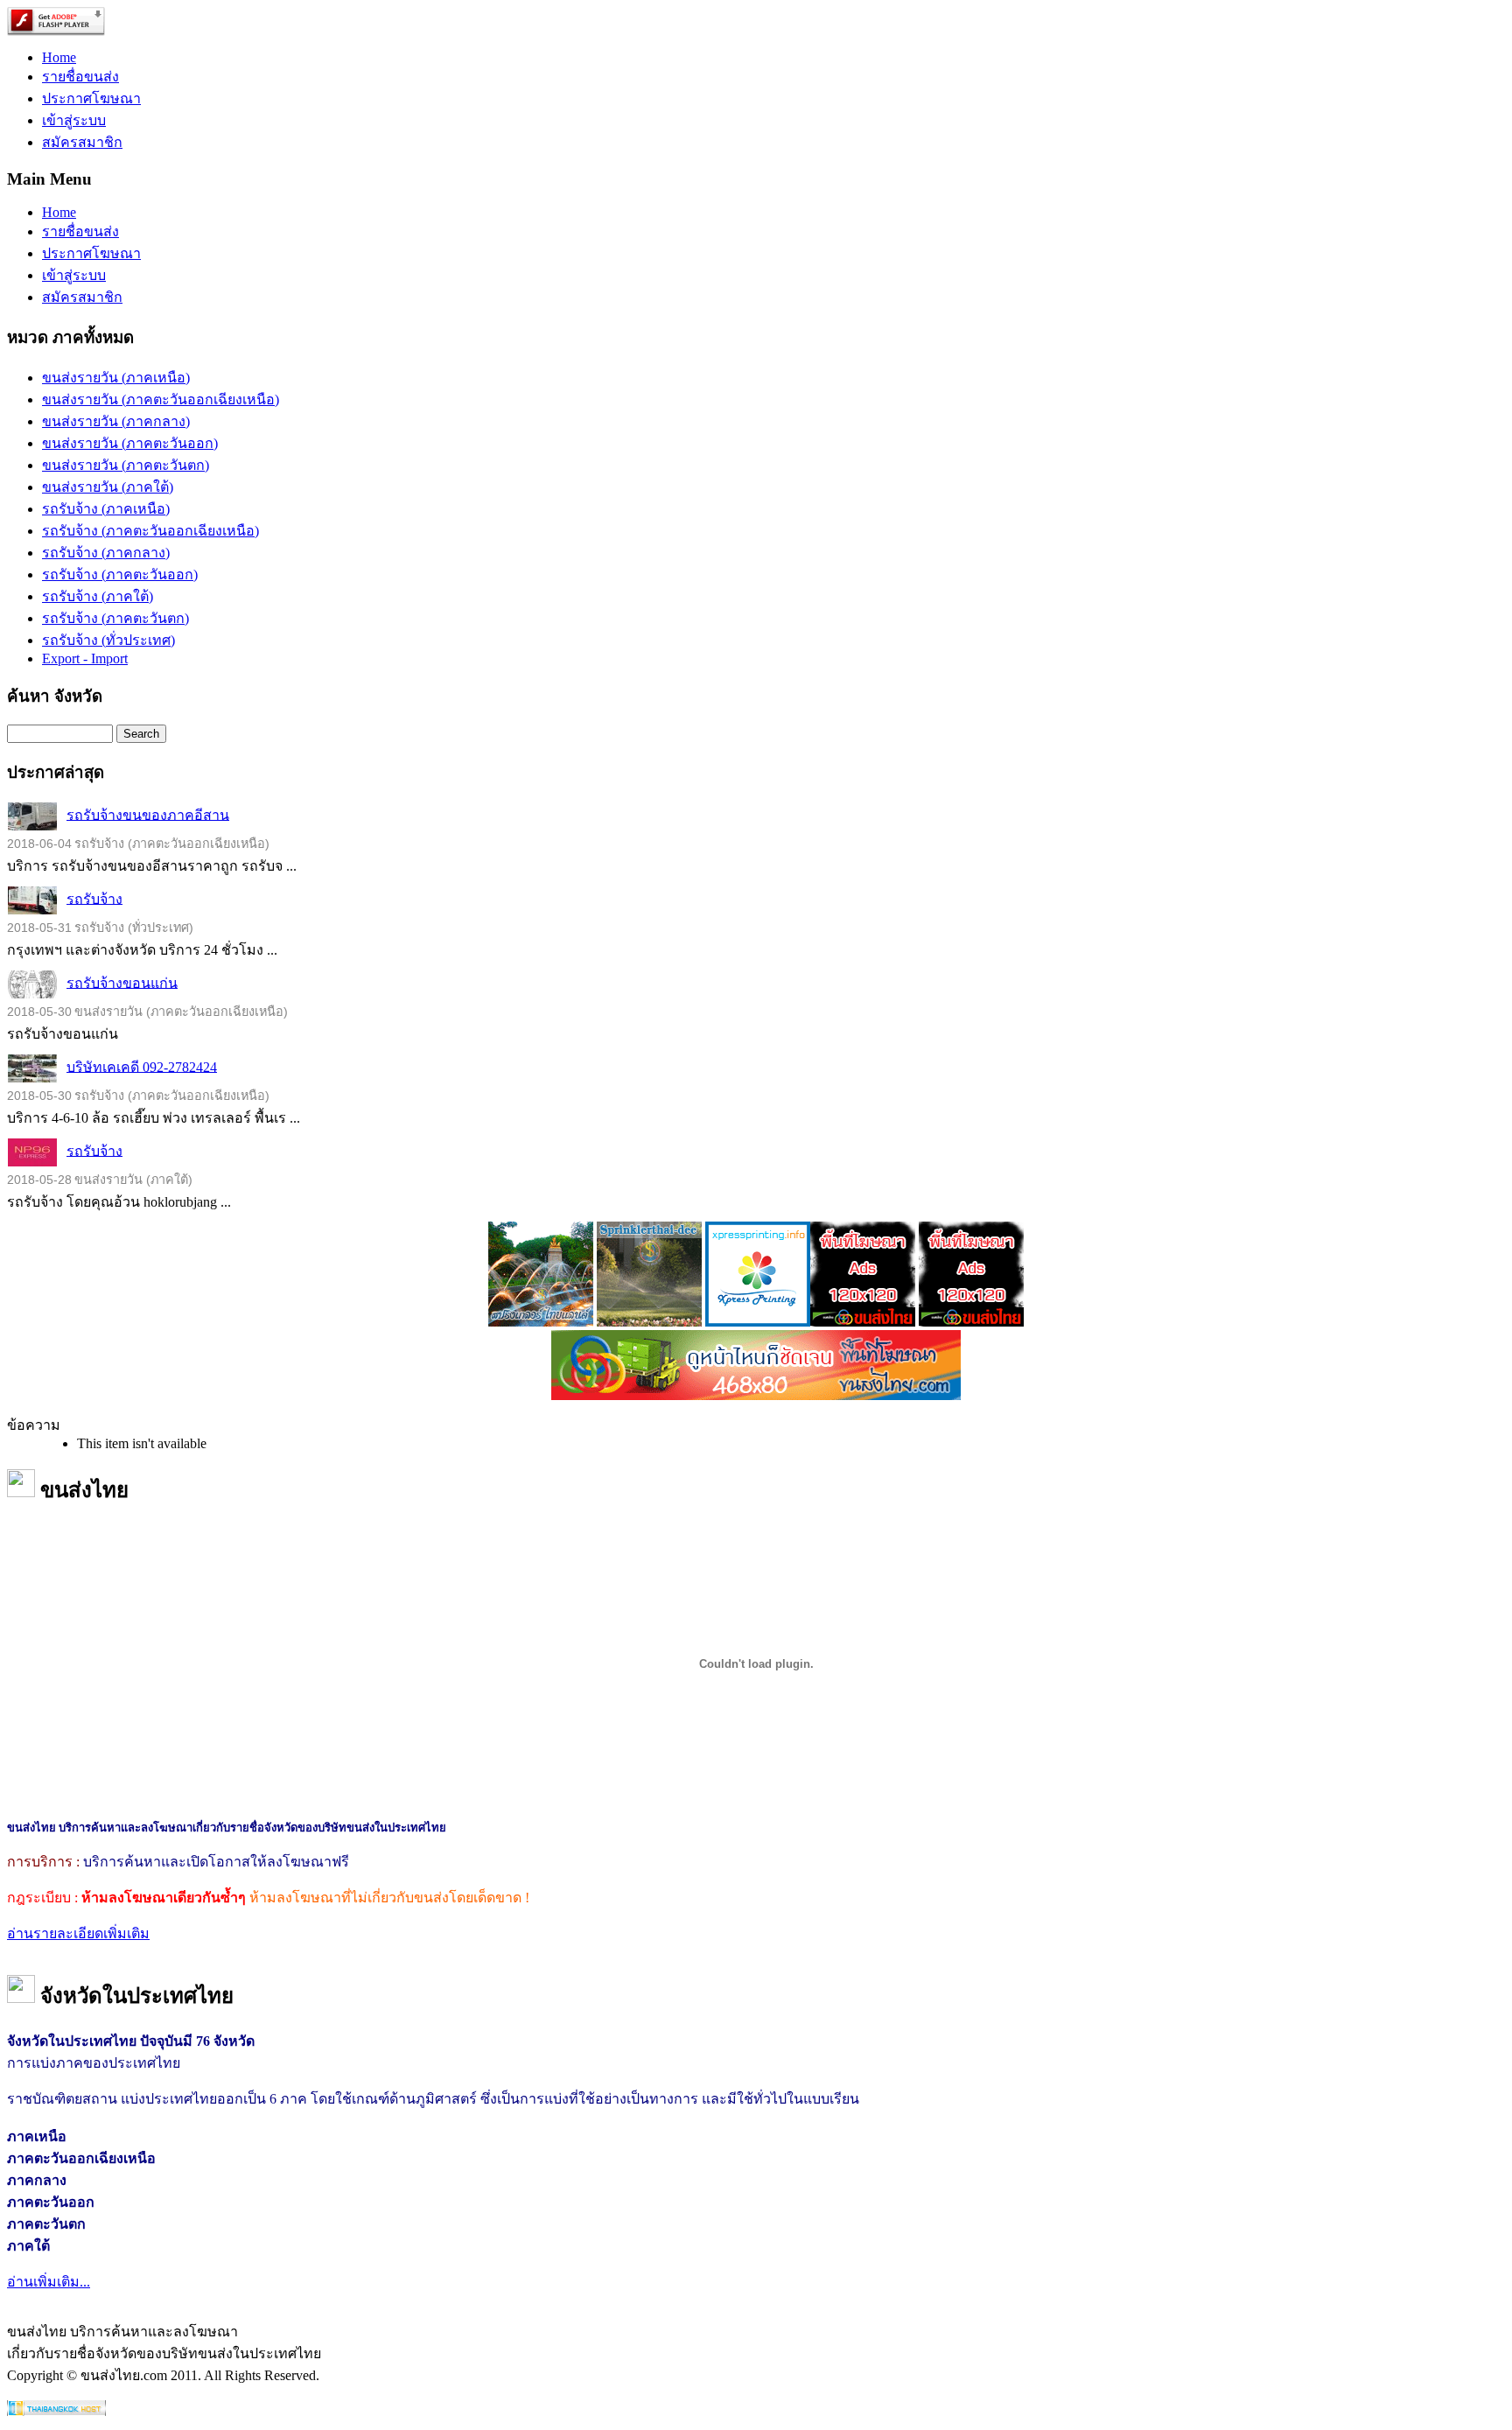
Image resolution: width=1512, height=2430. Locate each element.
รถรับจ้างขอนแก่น (122, 982)
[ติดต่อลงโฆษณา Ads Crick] (863, 1322)
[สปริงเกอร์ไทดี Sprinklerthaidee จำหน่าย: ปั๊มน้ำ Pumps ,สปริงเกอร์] (649, 1322)
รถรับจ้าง (94, 898)
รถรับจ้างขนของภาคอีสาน (148, 814)
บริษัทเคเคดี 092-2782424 (142, 1066)
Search (141, 734)
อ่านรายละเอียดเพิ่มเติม (78, 1933)
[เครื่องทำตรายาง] (758, 1322)
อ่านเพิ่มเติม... (49, 2282)
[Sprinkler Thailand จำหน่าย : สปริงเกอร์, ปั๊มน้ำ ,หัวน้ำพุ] (541, 1322)
